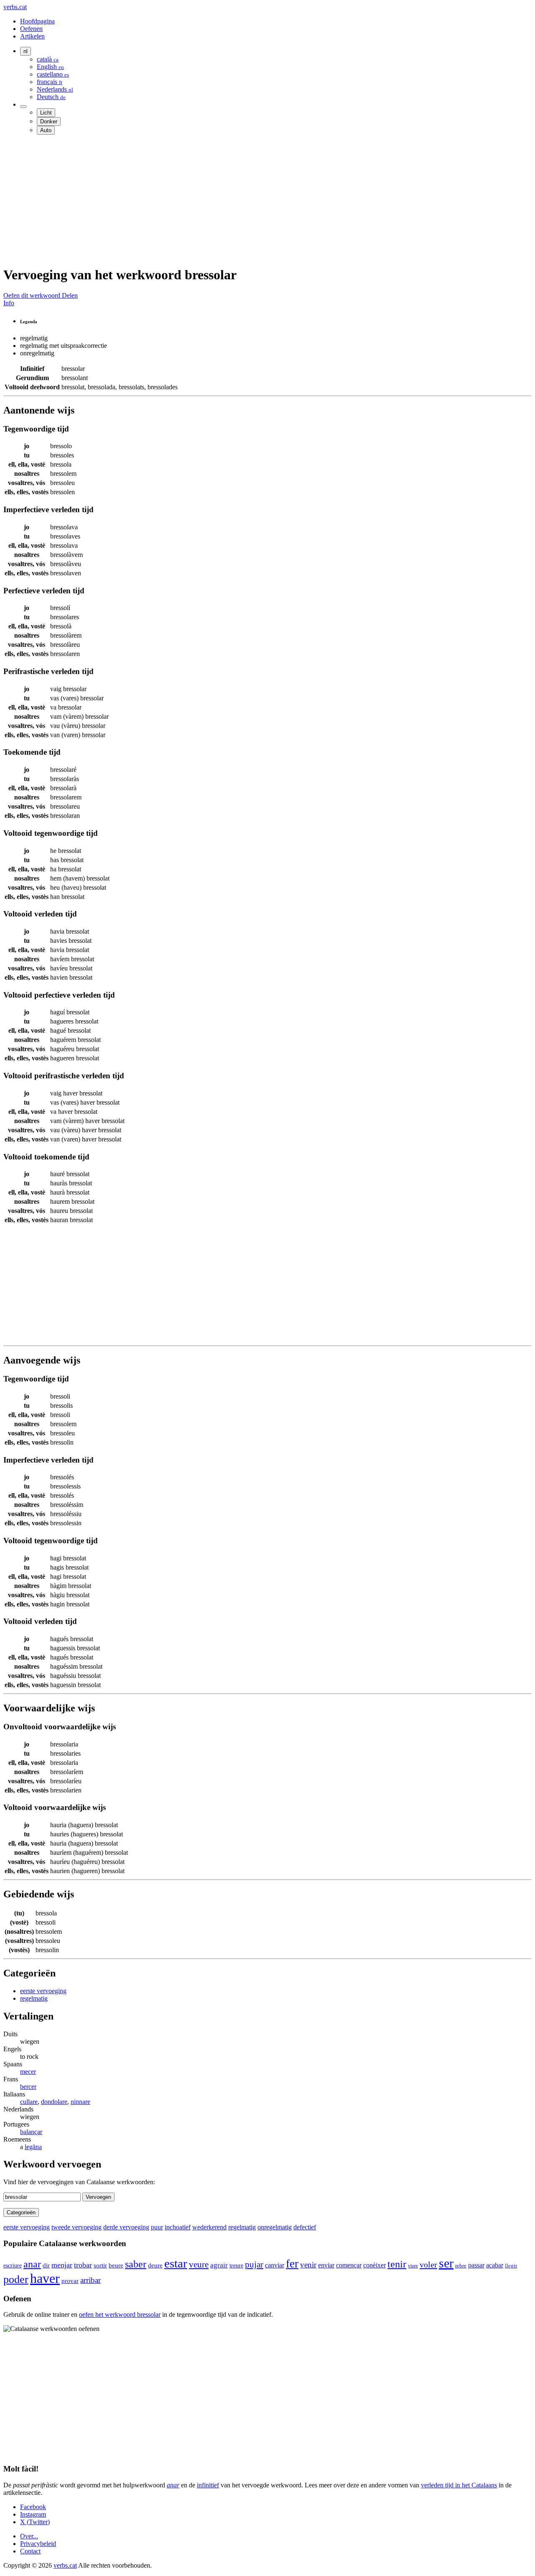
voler (428, 2265)
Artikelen (32, 36)
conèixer (374, 2265)
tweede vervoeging (76, 2227)
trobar (83, 2265)
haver (45, 2278)
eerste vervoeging (43, 1991)
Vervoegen (98, 2197)
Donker (49, 121)
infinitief (208, 2485)
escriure (13, 2265)
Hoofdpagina (37, 21)
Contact (30, 2551)
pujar (254, 2265)
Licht (46, 113)
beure (116, 2265)
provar (70, 2281)
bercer (28, 2087)
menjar (62, 2265)
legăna (33, 2147)
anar (32, 2264)
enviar (326, 2265)
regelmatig (34, 1998)
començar (349, 2265)
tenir (397, 2264)
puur (157, 2227)
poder (16, 2279)
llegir (511, 2266)
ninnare (80, 2102)
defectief (305, 2227)
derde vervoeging (126, 2227)
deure (155, 2265)
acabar (495, 2265)
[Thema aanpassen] (23, 107)
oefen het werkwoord (120, 2314)
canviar (275, 2265)
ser (446, 2263)
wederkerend (209, 2227)
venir (308, 2265)
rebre (461, 2266)
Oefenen (31, 29)
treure (236, 2266)
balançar (31, 2132)
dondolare (54, 2102)
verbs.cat (15, 7)
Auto (46, 130)
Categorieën (21, 2212)
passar (476, 2265)
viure (413, 2266)
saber (136, 2264)
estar (176, 2263)
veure (199, 2265)
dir (46, 2265)
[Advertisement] (254, 200)
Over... (29, 2536)
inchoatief (178, 2227)
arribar (90, 2280)
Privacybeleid (38, 2544)
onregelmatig (275, 2227)
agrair (219, 2265)
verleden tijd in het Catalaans (459, 2485)
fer (292, 2264)
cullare (29, 2102)
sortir (100, 2265)
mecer (28, 2072)
